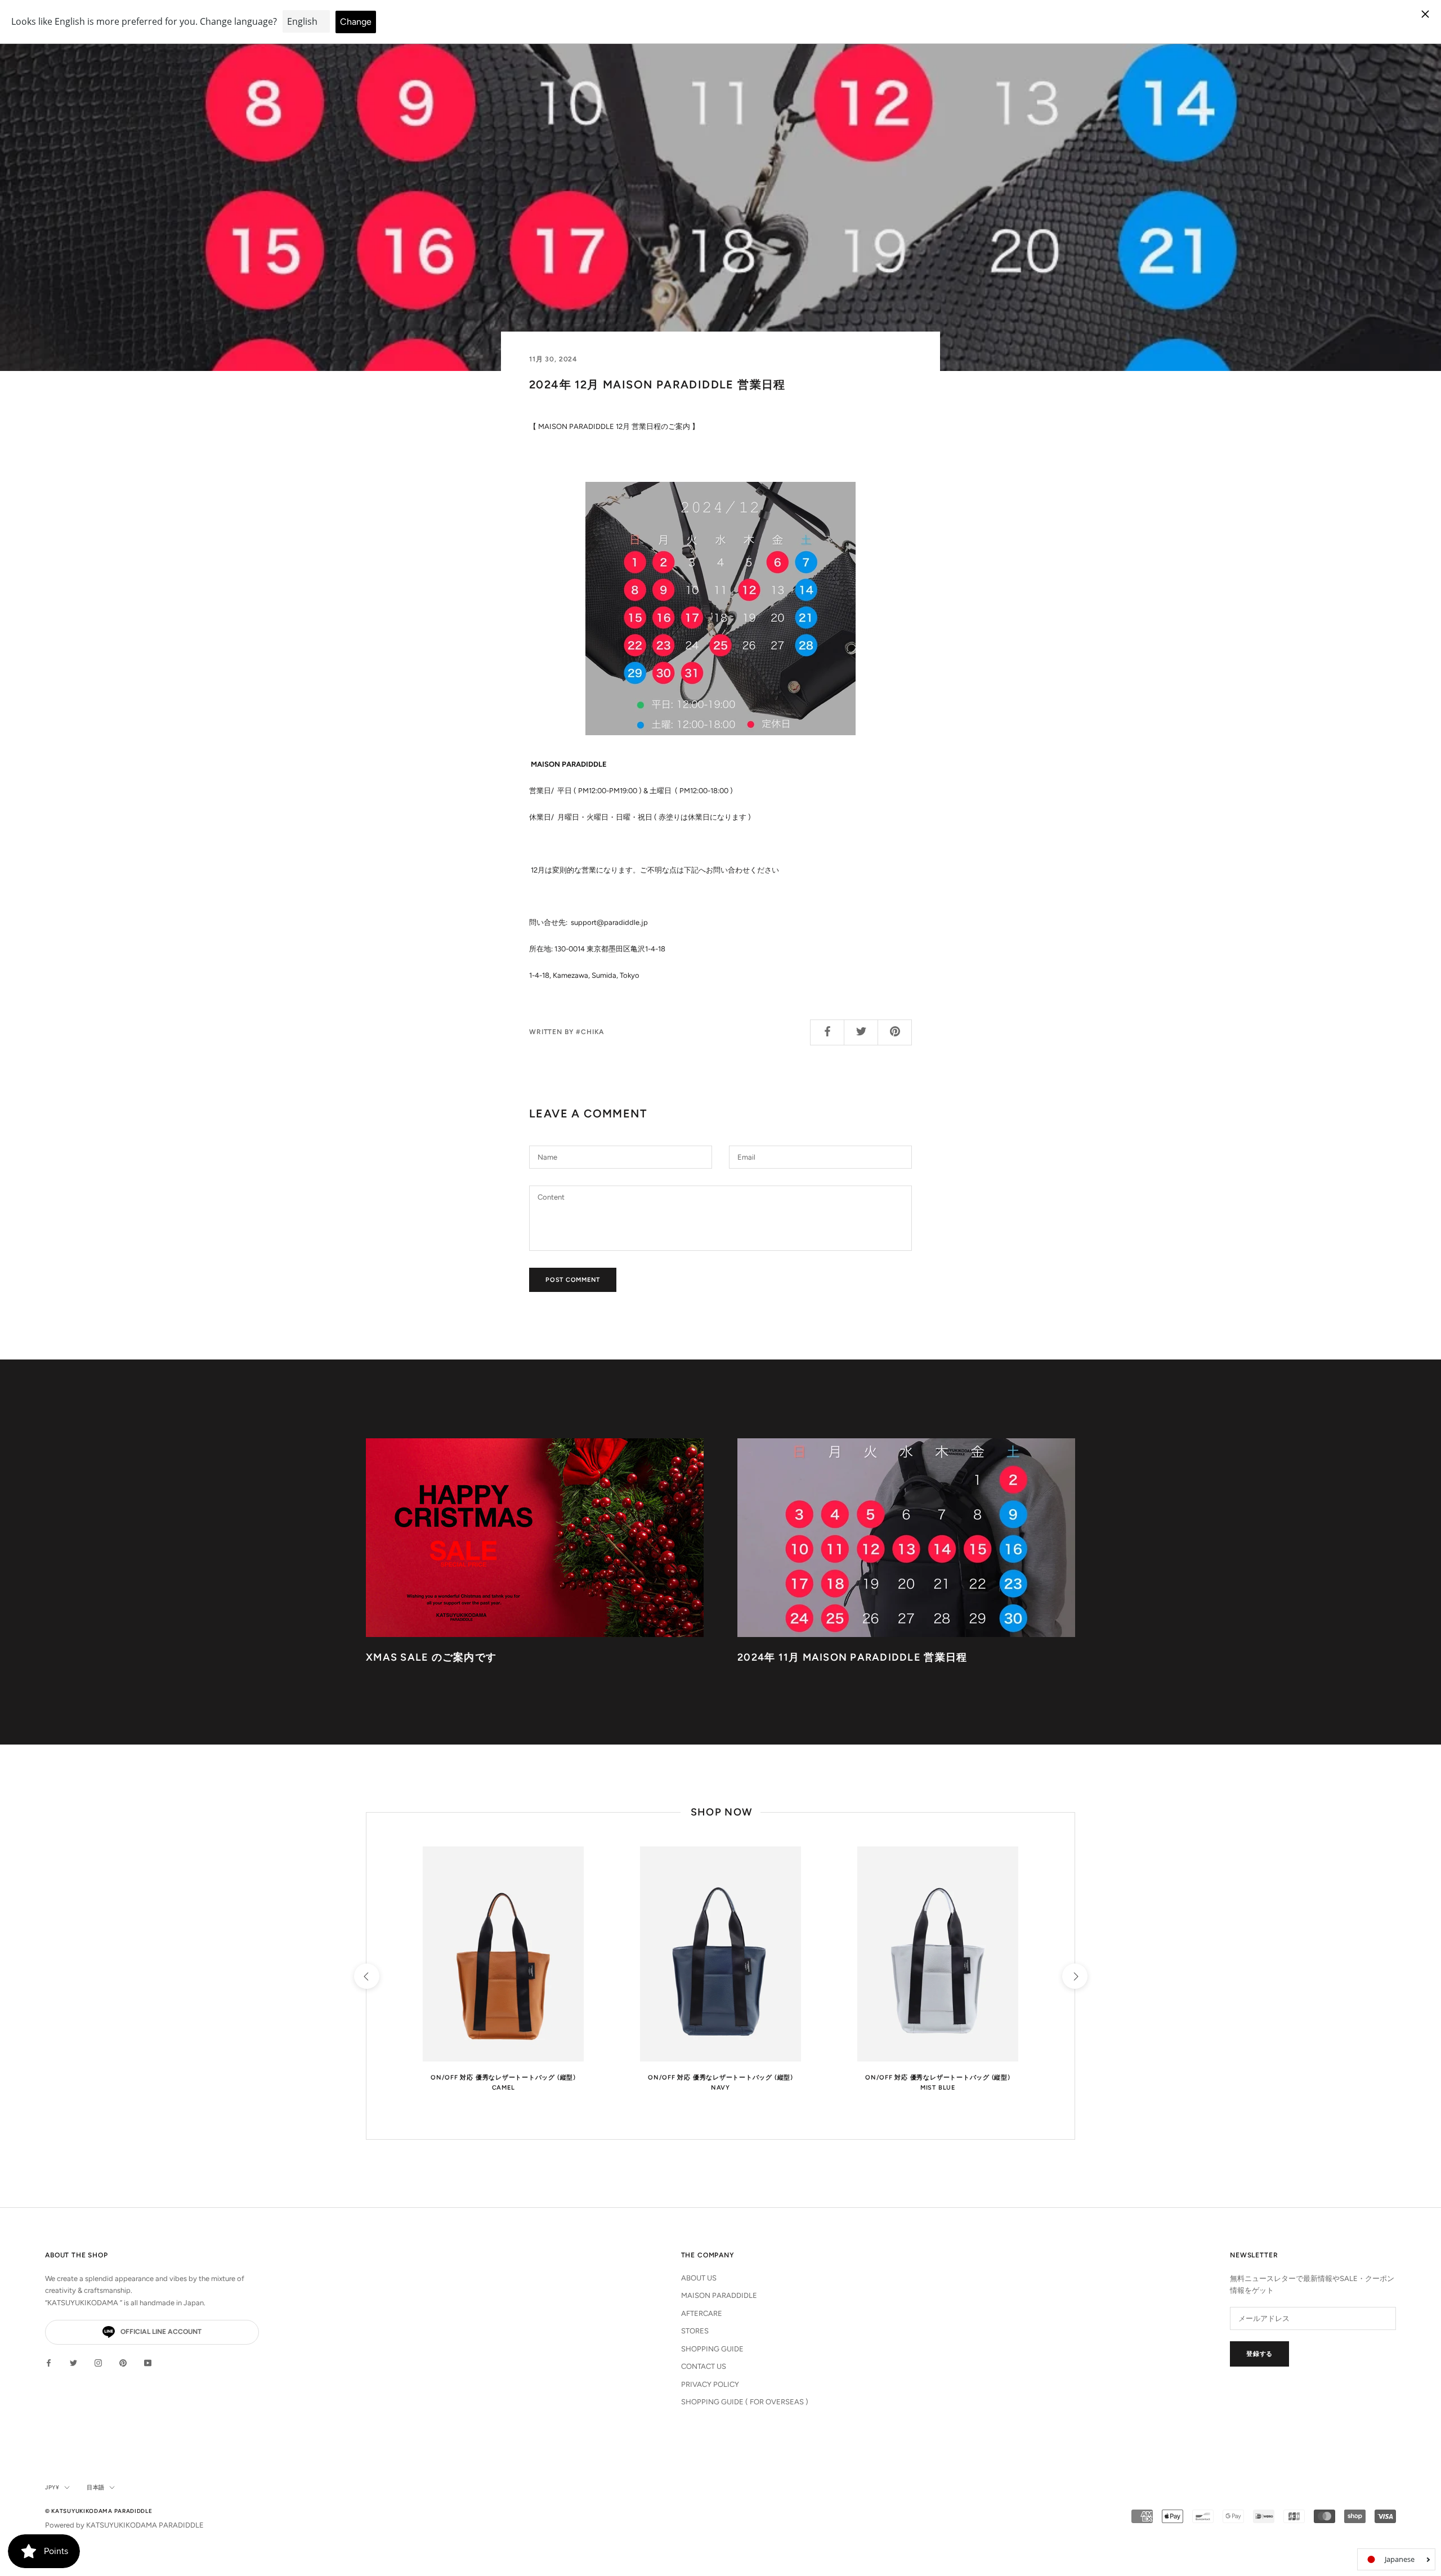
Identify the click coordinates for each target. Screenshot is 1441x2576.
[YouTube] (148, 2362)
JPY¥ (52, 2487)
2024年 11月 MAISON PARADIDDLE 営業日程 (852, 1657)
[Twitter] (73, 2362)
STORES (695, 2331)
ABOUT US (699, 2278)
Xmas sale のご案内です (431, 1657)
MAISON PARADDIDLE (719, 2295)
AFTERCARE (702, 2313)
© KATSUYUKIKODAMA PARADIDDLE (99, 2511)
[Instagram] (98, 2362)
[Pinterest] (123, 2362)
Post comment (573, 1280)
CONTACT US (704, 2366)
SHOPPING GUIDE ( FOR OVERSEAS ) (745, 2402)
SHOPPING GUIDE (712, 2349)
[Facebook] (49, 2362)
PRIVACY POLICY (710, 2384)
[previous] (366, 1976)
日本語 (96, 2487)
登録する (1259, 2354)
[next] (1074, 1976)
